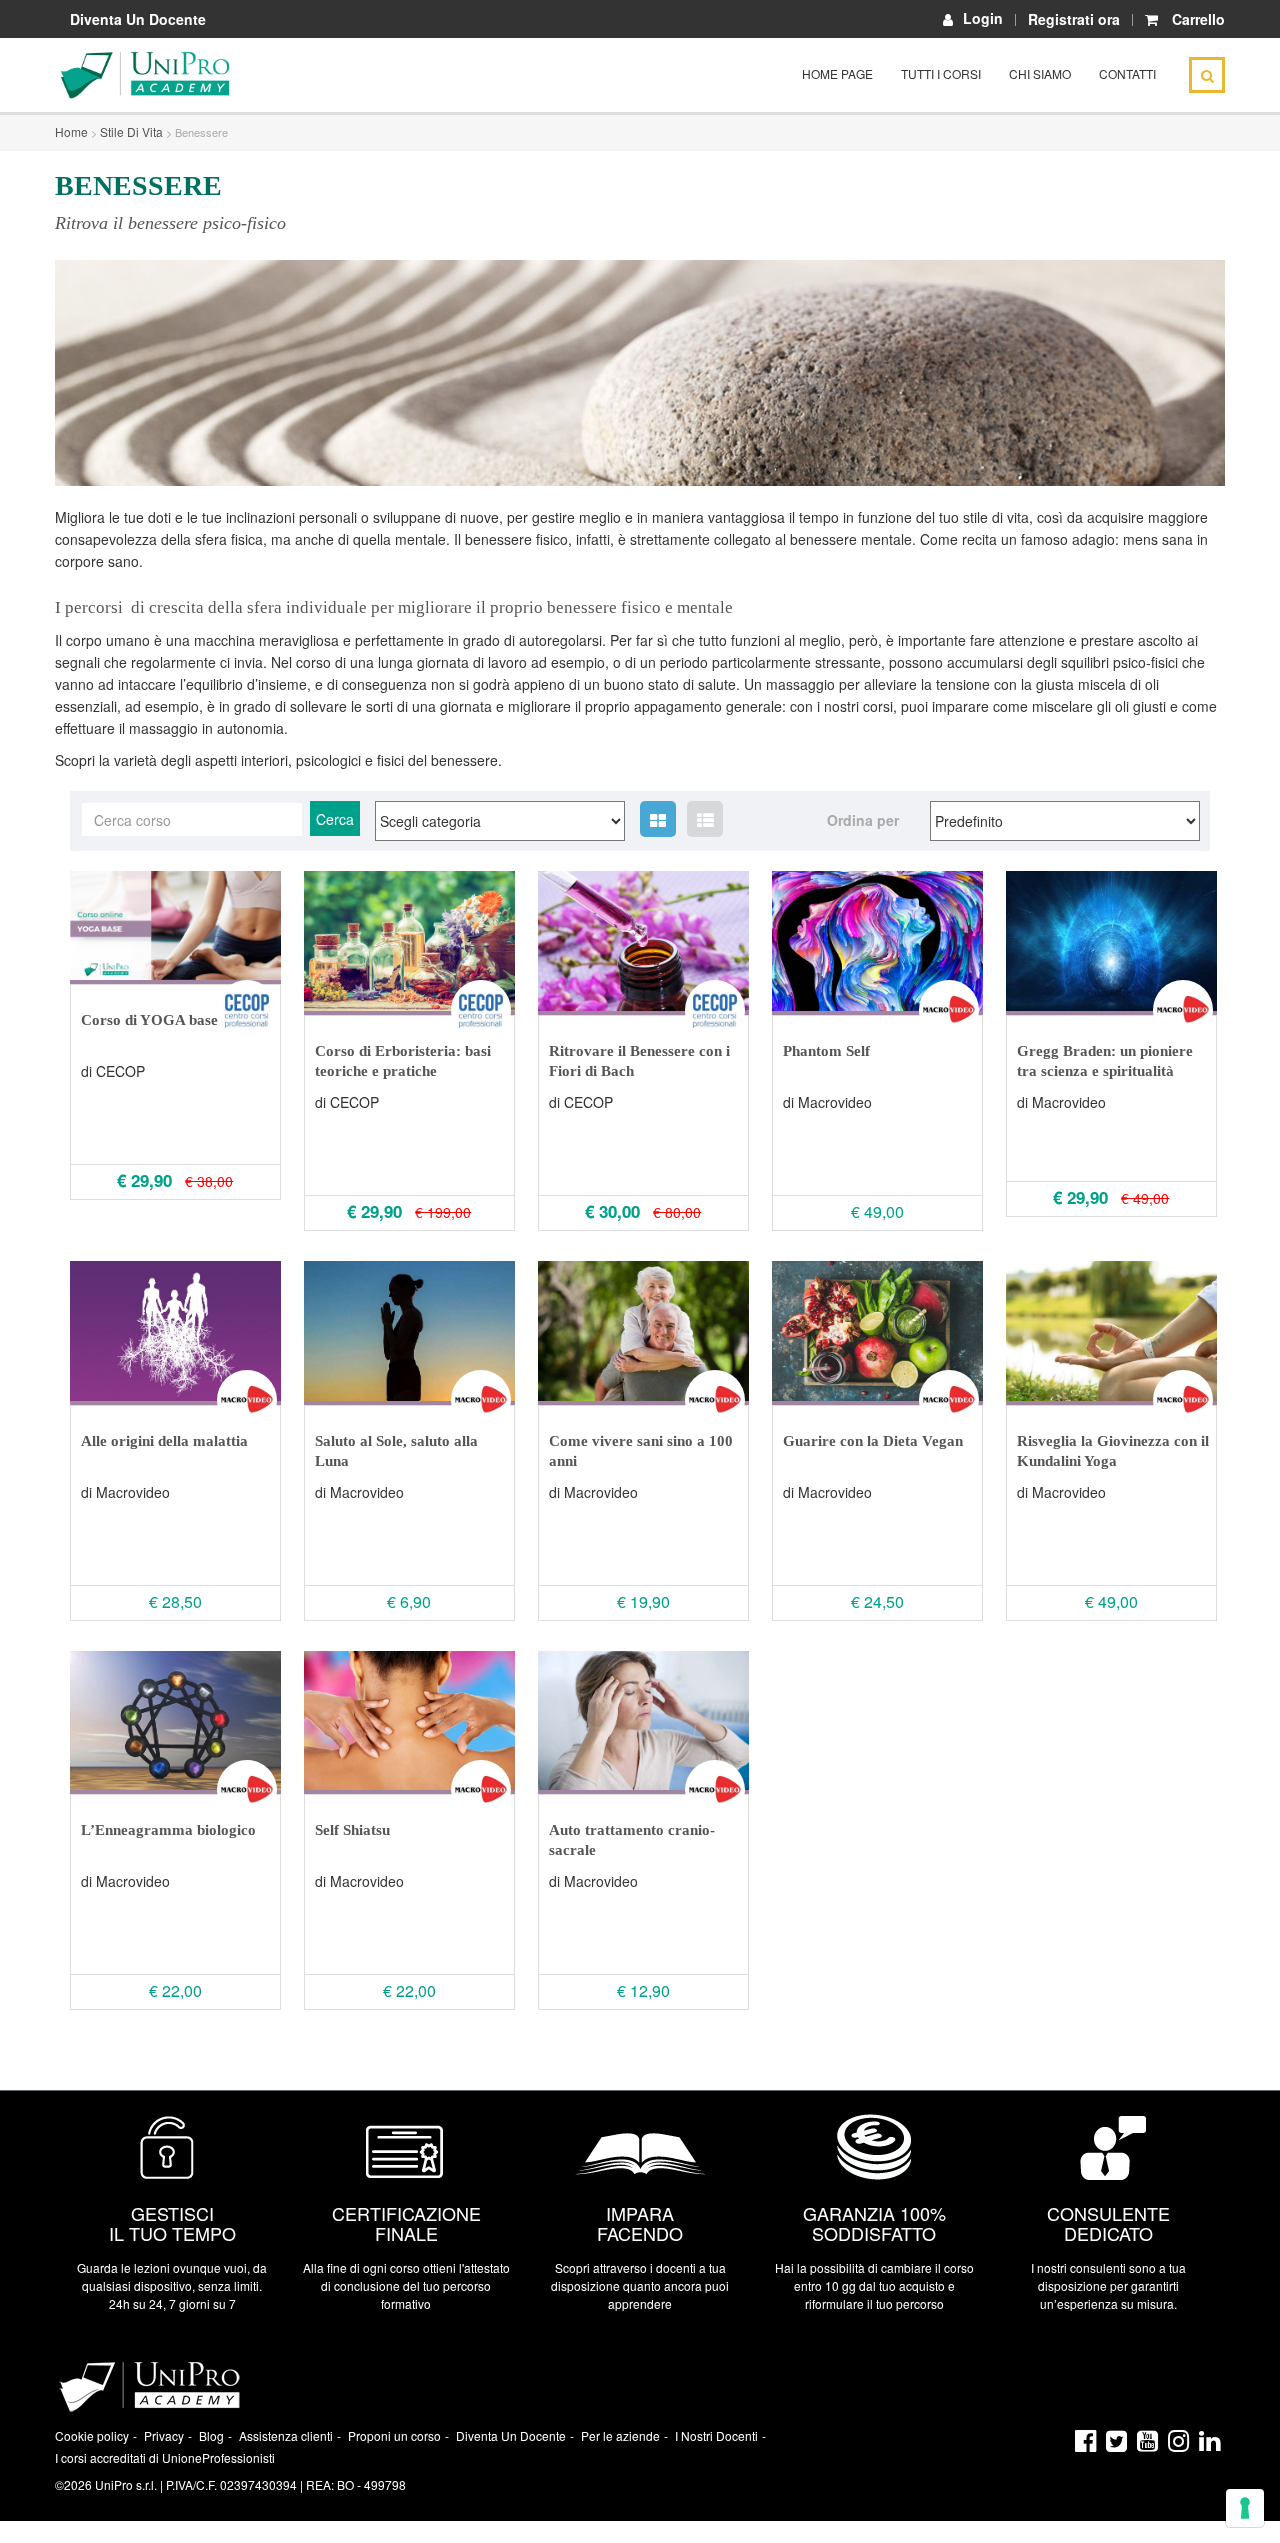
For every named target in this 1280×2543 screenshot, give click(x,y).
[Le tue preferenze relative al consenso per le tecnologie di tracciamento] (1245, 2508)
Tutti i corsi (941, 73)
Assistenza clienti (286, 2435)
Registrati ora (1074, 19)
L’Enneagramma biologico (168, 1830)
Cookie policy (92, 2435)
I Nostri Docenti (716, 2435)
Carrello (1198, 19)
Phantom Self (826, 1051)
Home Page (837, 73)
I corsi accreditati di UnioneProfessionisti (165, 2457)
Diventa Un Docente (138, 19)
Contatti (1127, 73)
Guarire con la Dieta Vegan (873, 1441)
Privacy (164, 2435)
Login (983, 18)
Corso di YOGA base (149, 1020)
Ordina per (863, 820)
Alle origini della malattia (164, 1441)
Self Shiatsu (352, 1830)
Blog (211, 2435)
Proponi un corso (394, 2435)
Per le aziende (620, 2435)
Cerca (335, 819)
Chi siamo (1040, 73)
